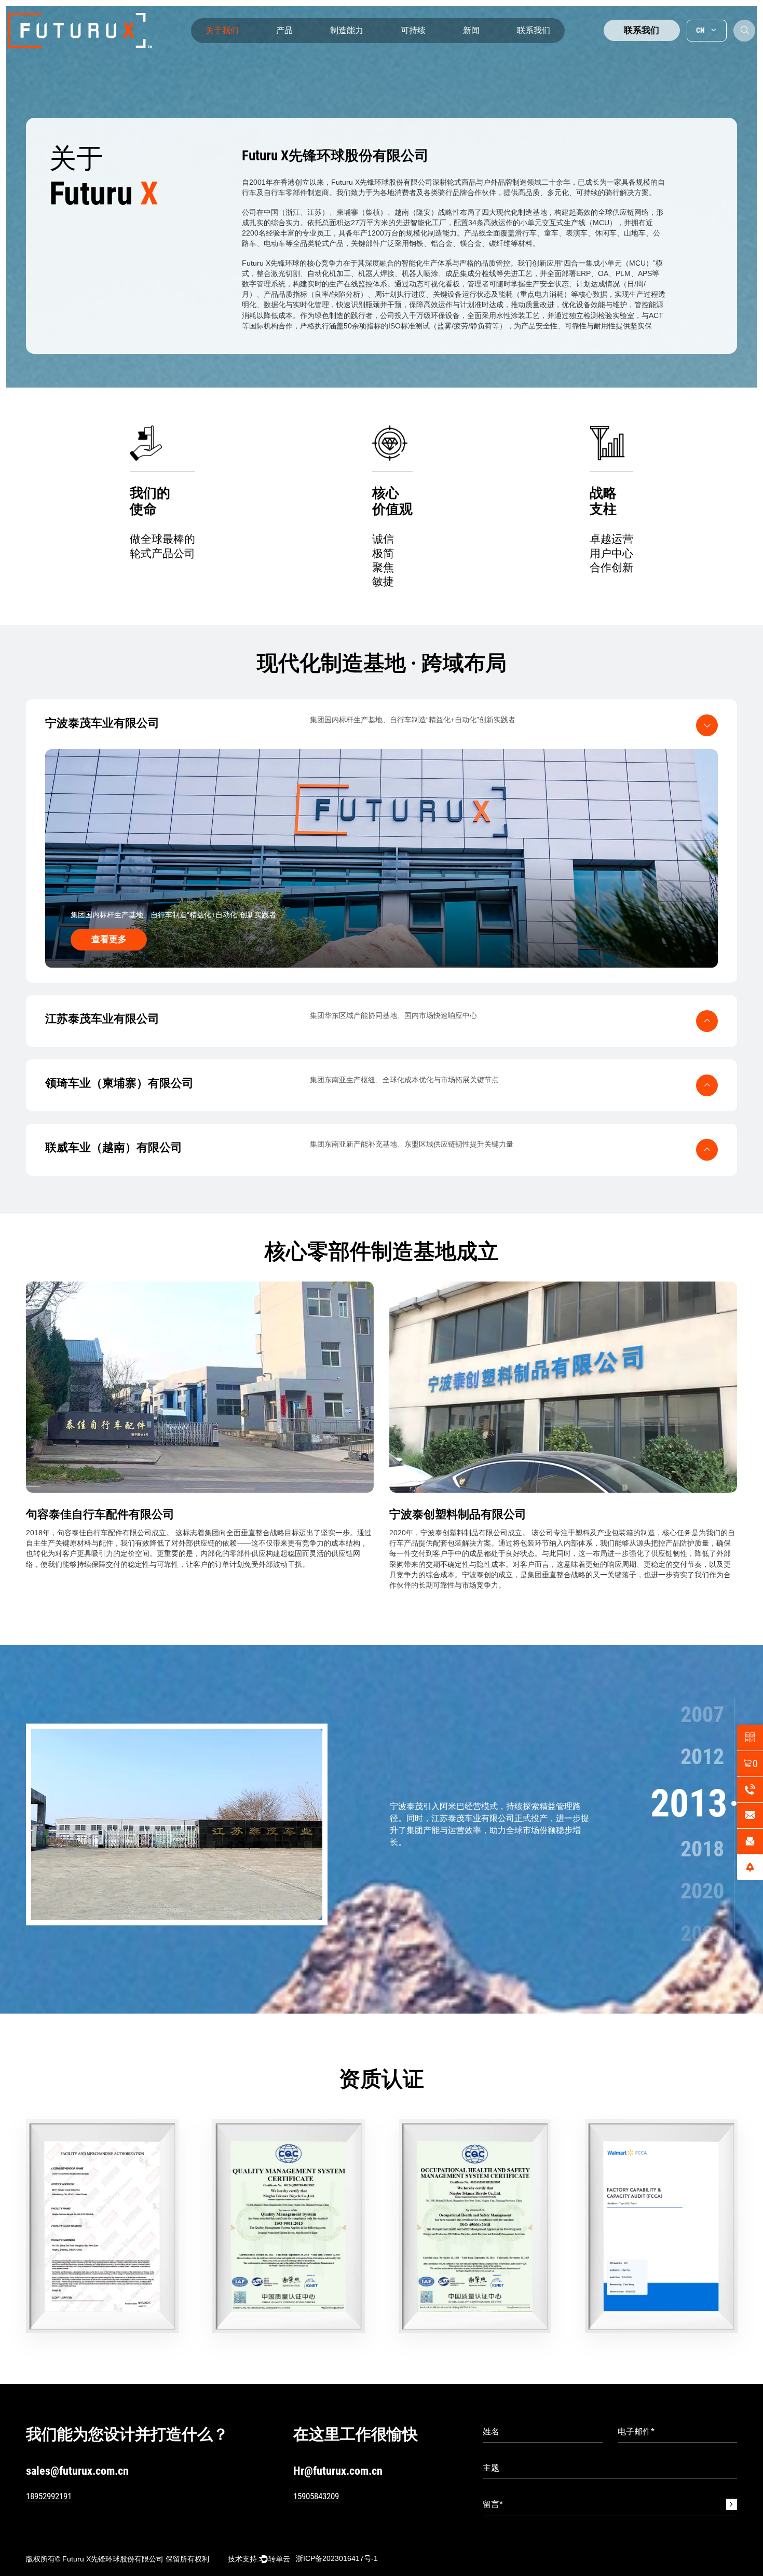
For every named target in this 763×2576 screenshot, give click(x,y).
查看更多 (109, 939)
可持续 (413, 30)
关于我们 (222, 30)
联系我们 (534, 30)
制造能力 (347, 30)
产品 (284, 30)
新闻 (471, 30)
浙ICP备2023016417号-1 (337, 2558)
